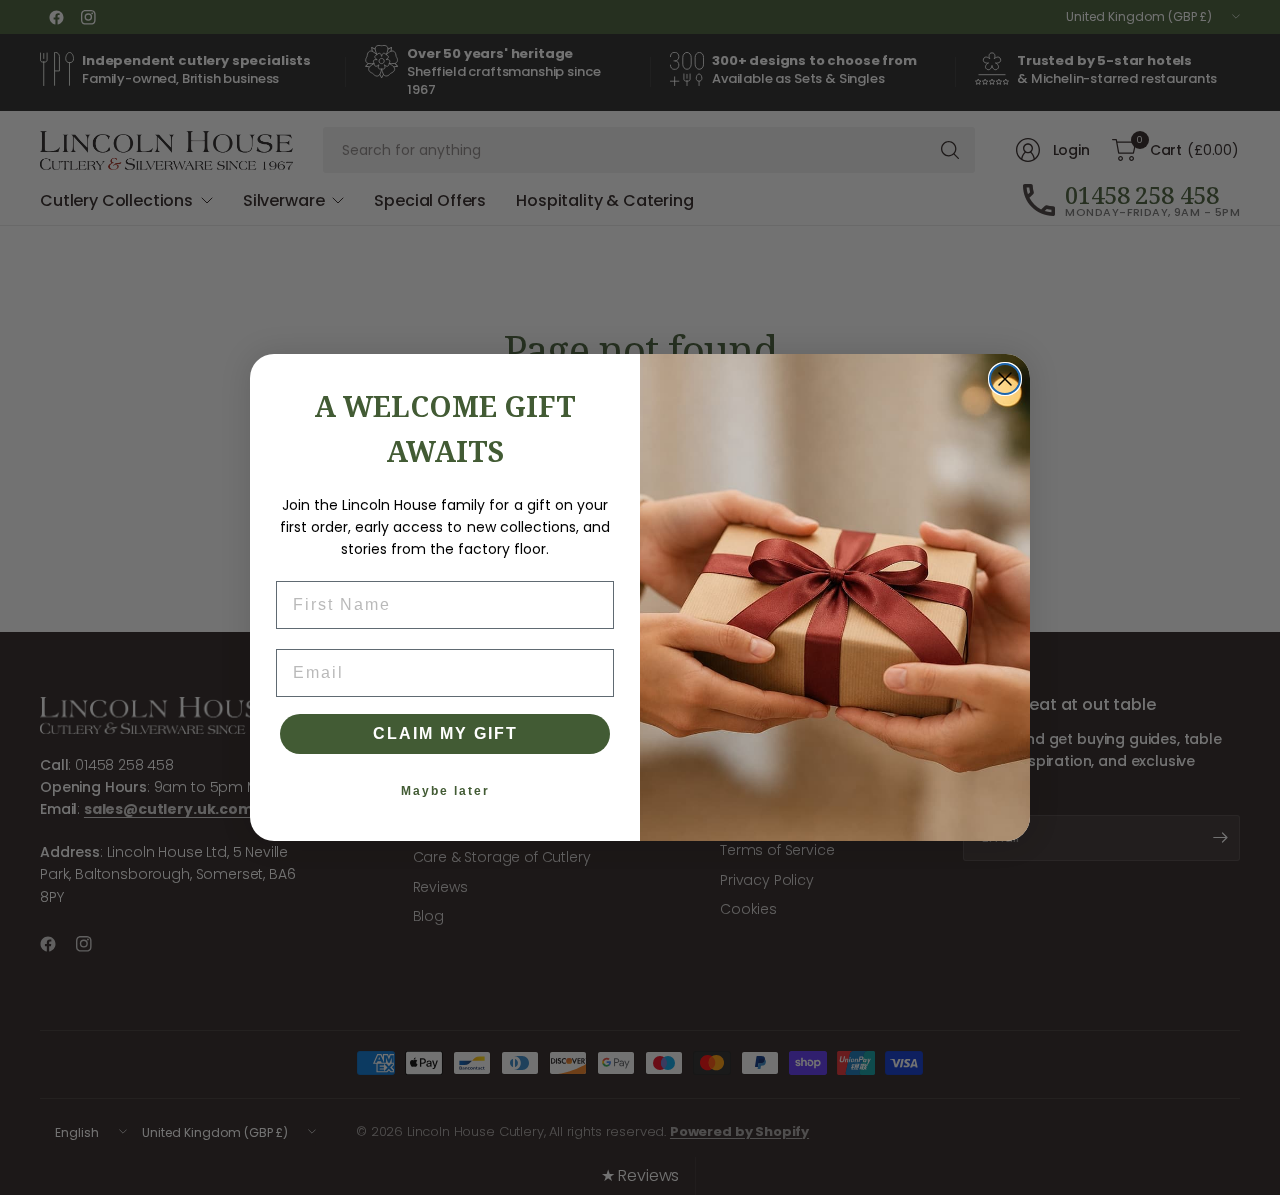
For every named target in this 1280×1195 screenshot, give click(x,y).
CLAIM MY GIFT (445, 733)
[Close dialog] (1005, 379)
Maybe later (445, 791)
